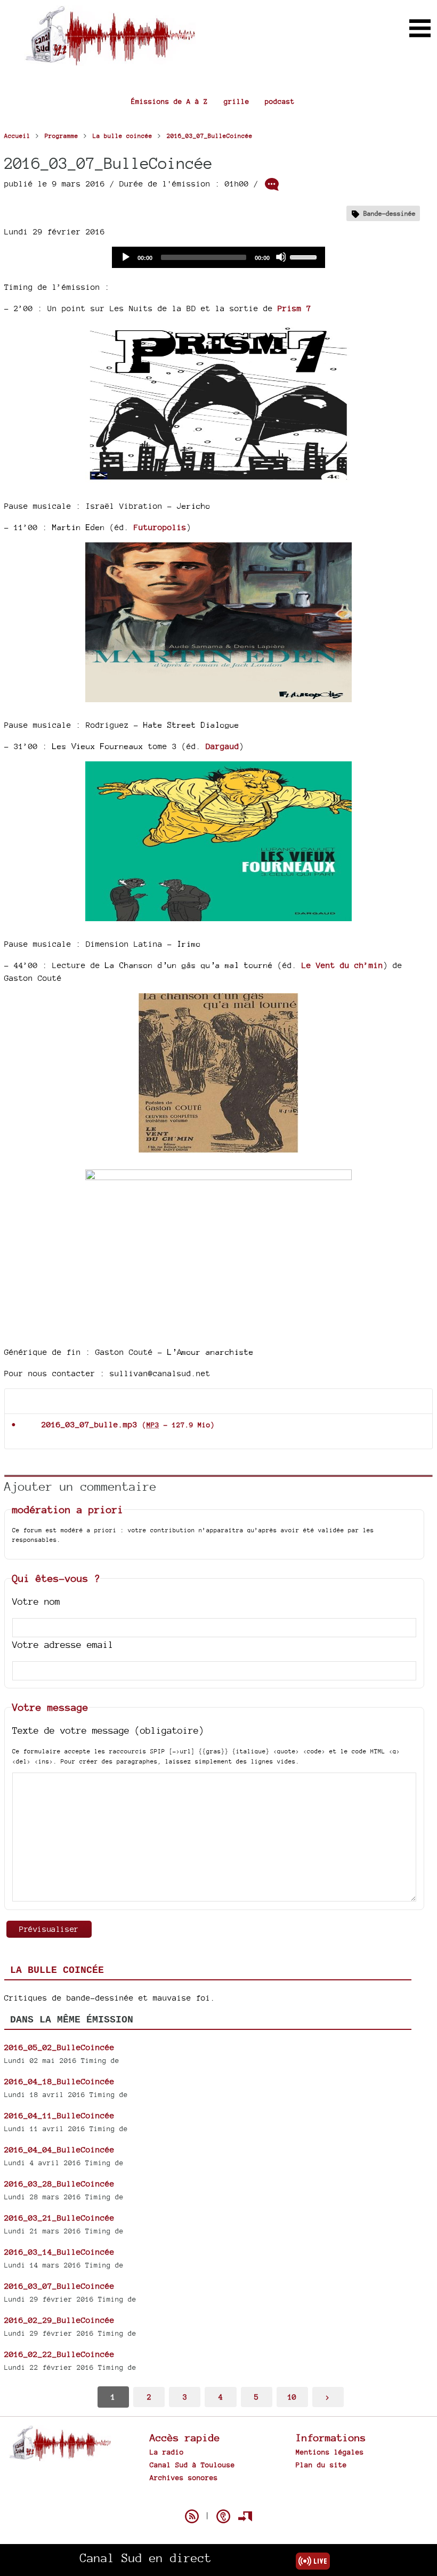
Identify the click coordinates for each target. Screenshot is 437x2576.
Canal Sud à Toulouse (192, 2465)
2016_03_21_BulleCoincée (59, 2218)
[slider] (305, 256)
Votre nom (36, 1601)
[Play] (125, 257)
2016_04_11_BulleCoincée (59, 2115)
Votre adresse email (63, 1644)
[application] (218, 257)
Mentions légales (330, 2452)
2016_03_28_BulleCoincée (59, 2184)
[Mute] (281, 257)
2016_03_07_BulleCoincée (59, 2286)
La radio (167, 2452)
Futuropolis (160, 527)
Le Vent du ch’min (342, 965)
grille (237, 101)
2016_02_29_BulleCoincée (59, 2320)
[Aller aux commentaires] (272, 184)
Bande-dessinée (390, 213)
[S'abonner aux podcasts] (223, 2516)
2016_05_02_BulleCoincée (59, 2047)
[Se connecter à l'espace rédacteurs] (245, 2516)
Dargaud (222, 746)
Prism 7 (294, 308)
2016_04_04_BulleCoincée (59, 2150)
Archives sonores (184, 2477)
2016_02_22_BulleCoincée (59, 2354)
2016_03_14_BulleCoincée (59, 2252)
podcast (280, 101)
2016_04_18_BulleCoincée (59, 2081)
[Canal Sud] (110, 60)
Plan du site (321, 2465)
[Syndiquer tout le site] (192, 2516)
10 (292, 2397)
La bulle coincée (57, 1970)
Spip (218, 2498)
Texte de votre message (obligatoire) (108, 1730)
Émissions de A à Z (169, 101)
